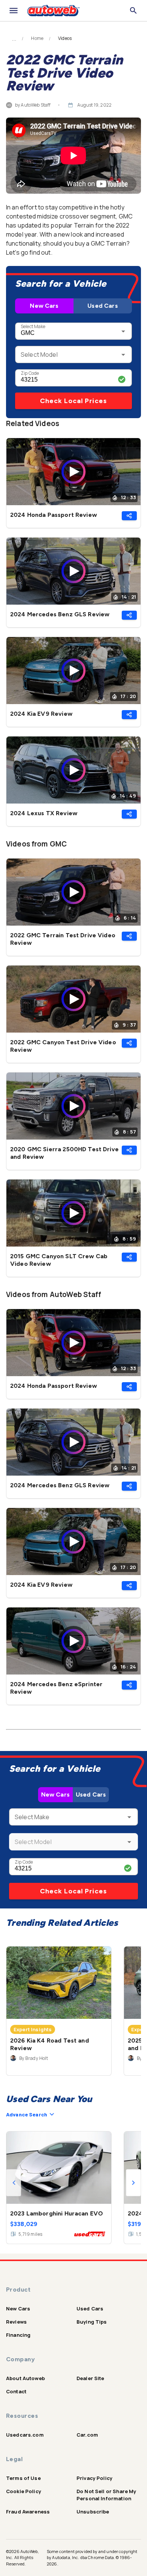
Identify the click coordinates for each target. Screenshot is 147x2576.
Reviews (16, 2322)
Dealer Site (90, 2378)
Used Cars (103, 306)
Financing (18, 2335)
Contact (16, 2391)
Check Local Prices (73, 401)
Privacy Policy (94, 2478)
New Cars (44, 306)
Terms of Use (23, 2478)
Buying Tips (92, 2322)
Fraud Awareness (28, 2512)
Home (37, 38)
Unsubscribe (93, 2512)
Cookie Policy (24, 2491)
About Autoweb (25, 2378)
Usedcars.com (25, 2435)
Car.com (87, 2435)
